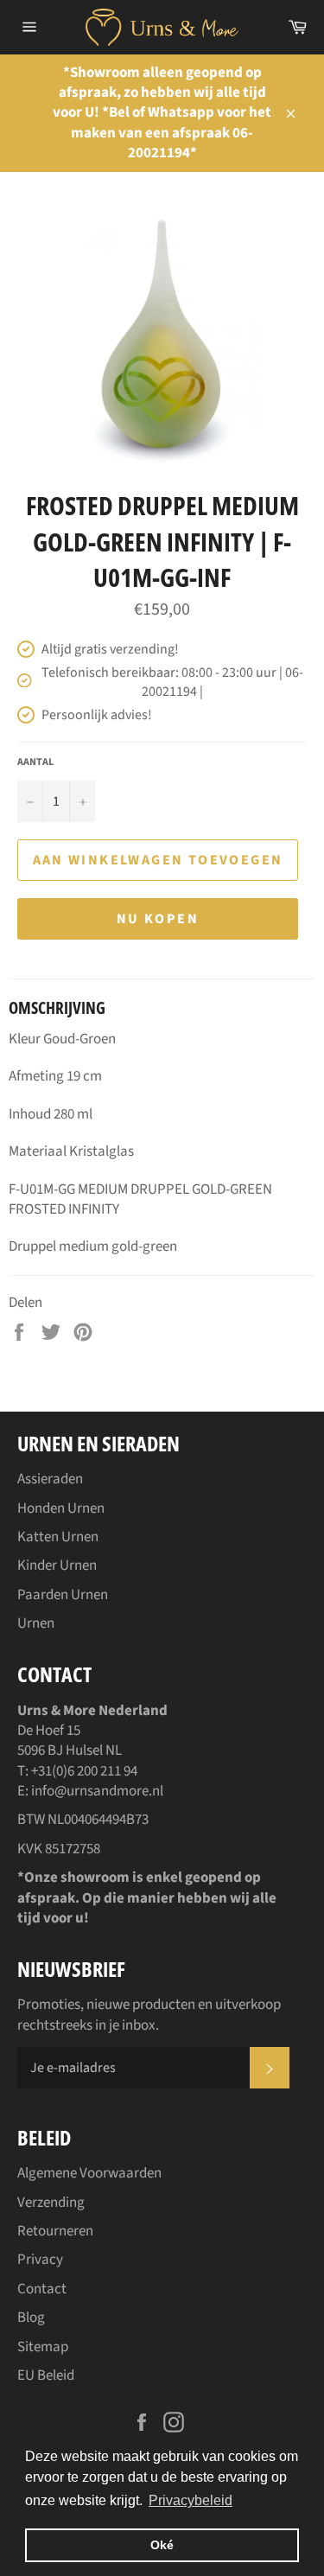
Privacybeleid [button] (191, 2500)
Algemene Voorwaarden (89, 2173)
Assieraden (50, 1479)
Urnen (36, 1623)
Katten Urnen (58, 1537)
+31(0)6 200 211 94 (84, 1771)
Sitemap (43, 2347)
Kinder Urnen (57, 1565)
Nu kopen (158, 919)
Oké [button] (162, 2545)
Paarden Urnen (63, 1595)
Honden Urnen (61, 1508)
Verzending (51, 2203)
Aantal (35, 762)
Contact (42, 2289)
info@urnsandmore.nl (97, 1791)
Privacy (40, 2260)
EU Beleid (46, 2375)
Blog (31, 2318)
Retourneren (55, 2231)
